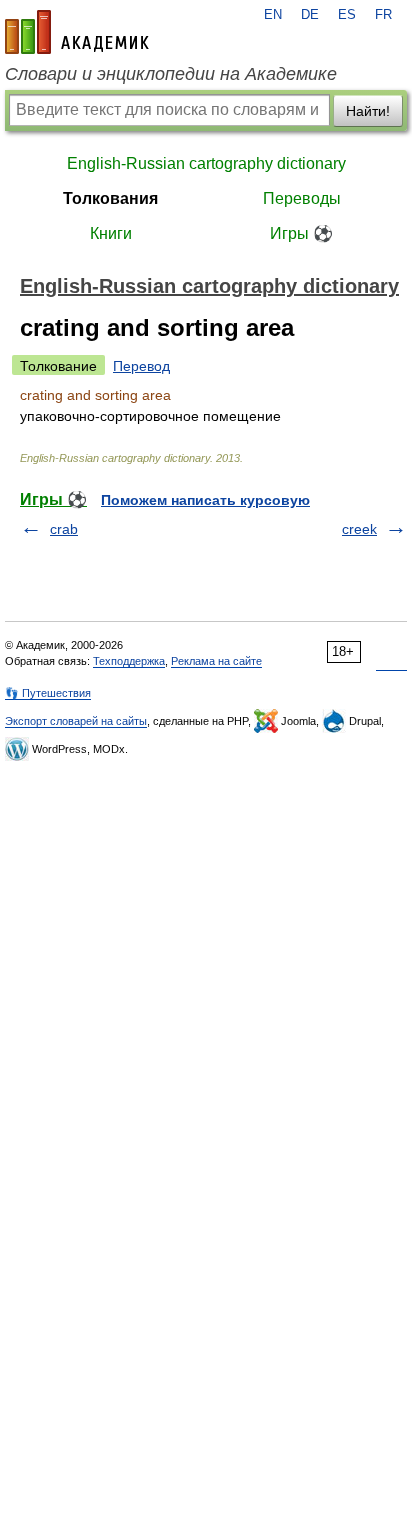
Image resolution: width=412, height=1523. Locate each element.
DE (310, 15)
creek (359, 529)
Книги (111, 233)
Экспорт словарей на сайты (76, 721)
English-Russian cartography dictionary (206, 163)
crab (64, 529)
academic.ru (77, 32)
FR (383, 15)
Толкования (110, 198)
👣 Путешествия (48, 693)
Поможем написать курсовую (205, 500)
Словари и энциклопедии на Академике (171, 74)
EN (273, 15)
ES (347, 15)
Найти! (368, 111)
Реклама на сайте (216, 661)
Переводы (302, 198)
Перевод (141, 366)
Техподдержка (129, 661)
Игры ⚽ (301, 233)
